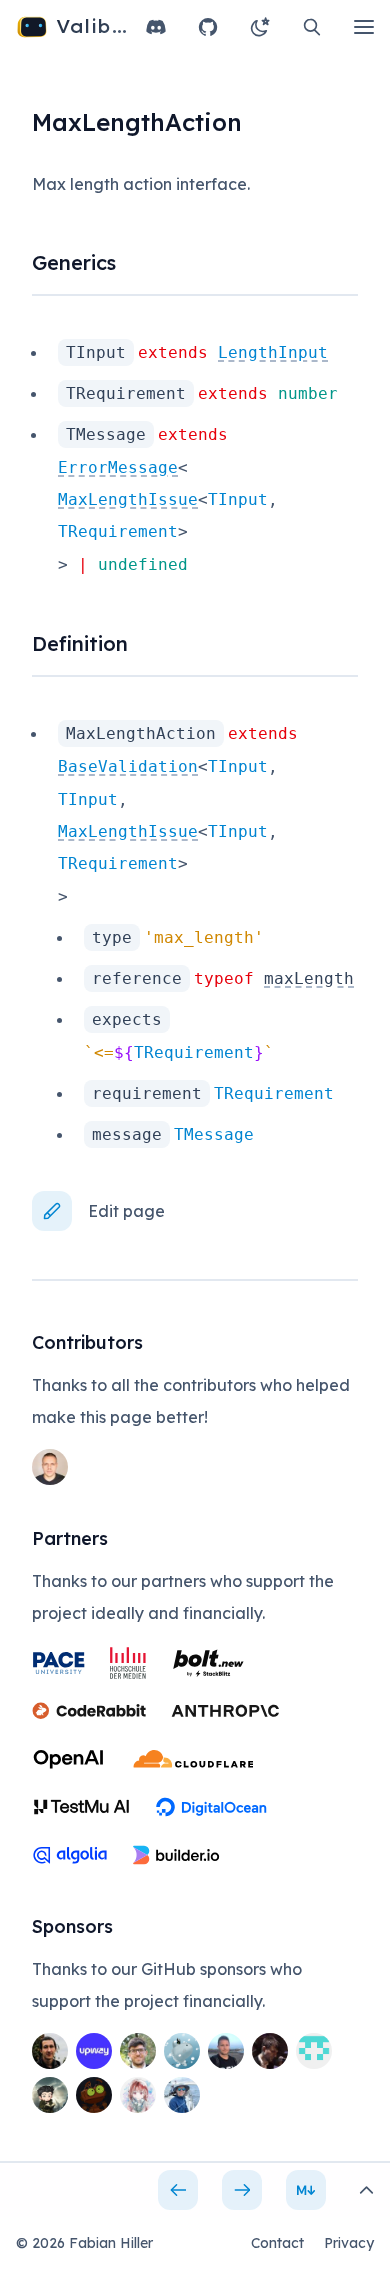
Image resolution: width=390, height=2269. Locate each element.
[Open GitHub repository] (208, 27)
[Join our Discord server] (156, 27)
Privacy (349, 2243)
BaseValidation (128, 766)
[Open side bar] (366, 2190)
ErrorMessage (118, 467)
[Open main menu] (364, 27)
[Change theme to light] (260, 27)
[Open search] (312, 27)
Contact (277, 2243)
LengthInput (273, 352)
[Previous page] (178, 2190)
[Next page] (242, 2190)
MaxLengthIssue (128, 499)
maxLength (309, 978)
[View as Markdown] (306, 2190)
